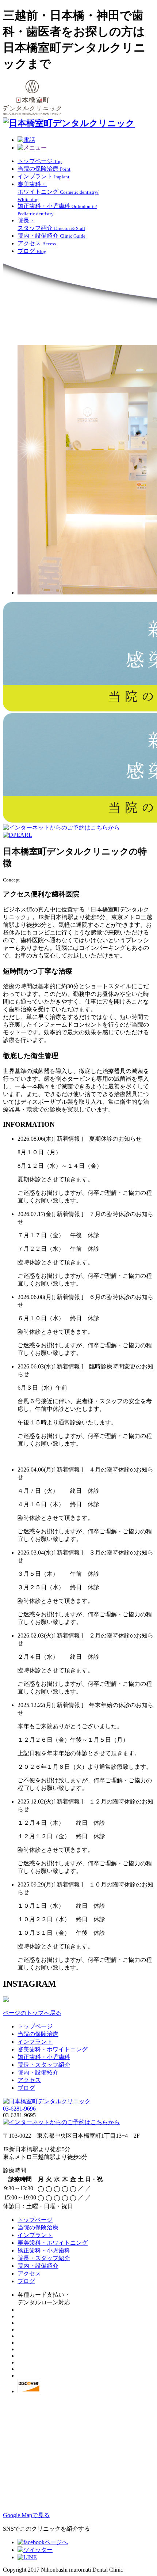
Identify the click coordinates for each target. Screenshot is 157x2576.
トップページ (35, 2026)
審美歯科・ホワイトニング (53, 2049)
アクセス (29, 2080)
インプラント (35, 2042)
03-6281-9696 (19, 2109)
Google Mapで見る (26, 2515)
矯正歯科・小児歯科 (44, 2057)
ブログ (26, 2088)
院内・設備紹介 (38, 2072)
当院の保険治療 (38, 2034)
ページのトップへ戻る (32, 2013)
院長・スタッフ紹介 (44, 2065)
